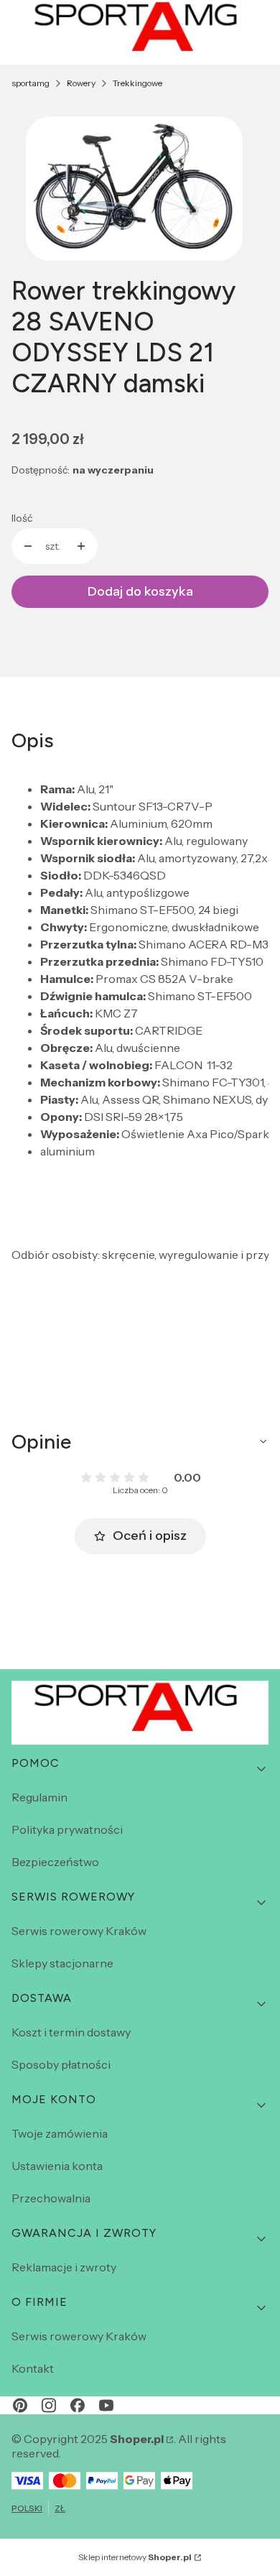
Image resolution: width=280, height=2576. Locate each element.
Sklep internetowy (135, 2557)
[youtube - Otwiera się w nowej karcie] (106, 2405)
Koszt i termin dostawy (71, 2032)
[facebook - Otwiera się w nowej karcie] (78, 2405)
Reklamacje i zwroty (64, 2267)
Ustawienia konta (57, 2166)
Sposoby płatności (61, 2064)
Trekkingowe (137, 83)
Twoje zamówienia (60, 2133)
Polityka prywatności (67, 1829)
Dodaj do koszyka (140, 591)
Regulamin (39, 1797)
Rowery (81, 83)
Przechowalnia (51, 2198)
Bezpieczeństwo (55, 1862)
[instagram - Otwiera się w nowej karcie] (49, 2405)
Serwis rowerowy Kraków (79, 1931)
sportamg (31, 83)
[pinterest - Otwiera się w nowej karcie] (20, 2405)
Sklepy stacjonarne (62, 1963)
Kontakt (33, 2368)
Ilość (22, 518)
